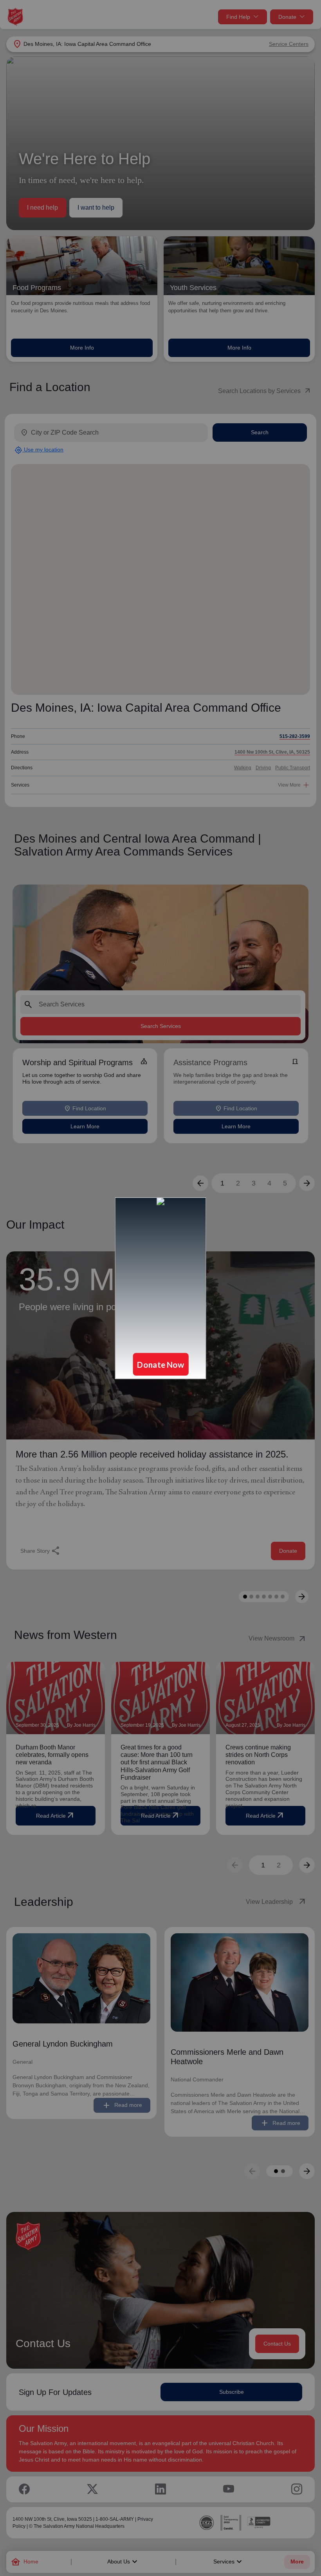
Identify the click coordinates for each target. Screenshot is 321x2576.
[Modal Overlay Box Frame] (160, 1288)
